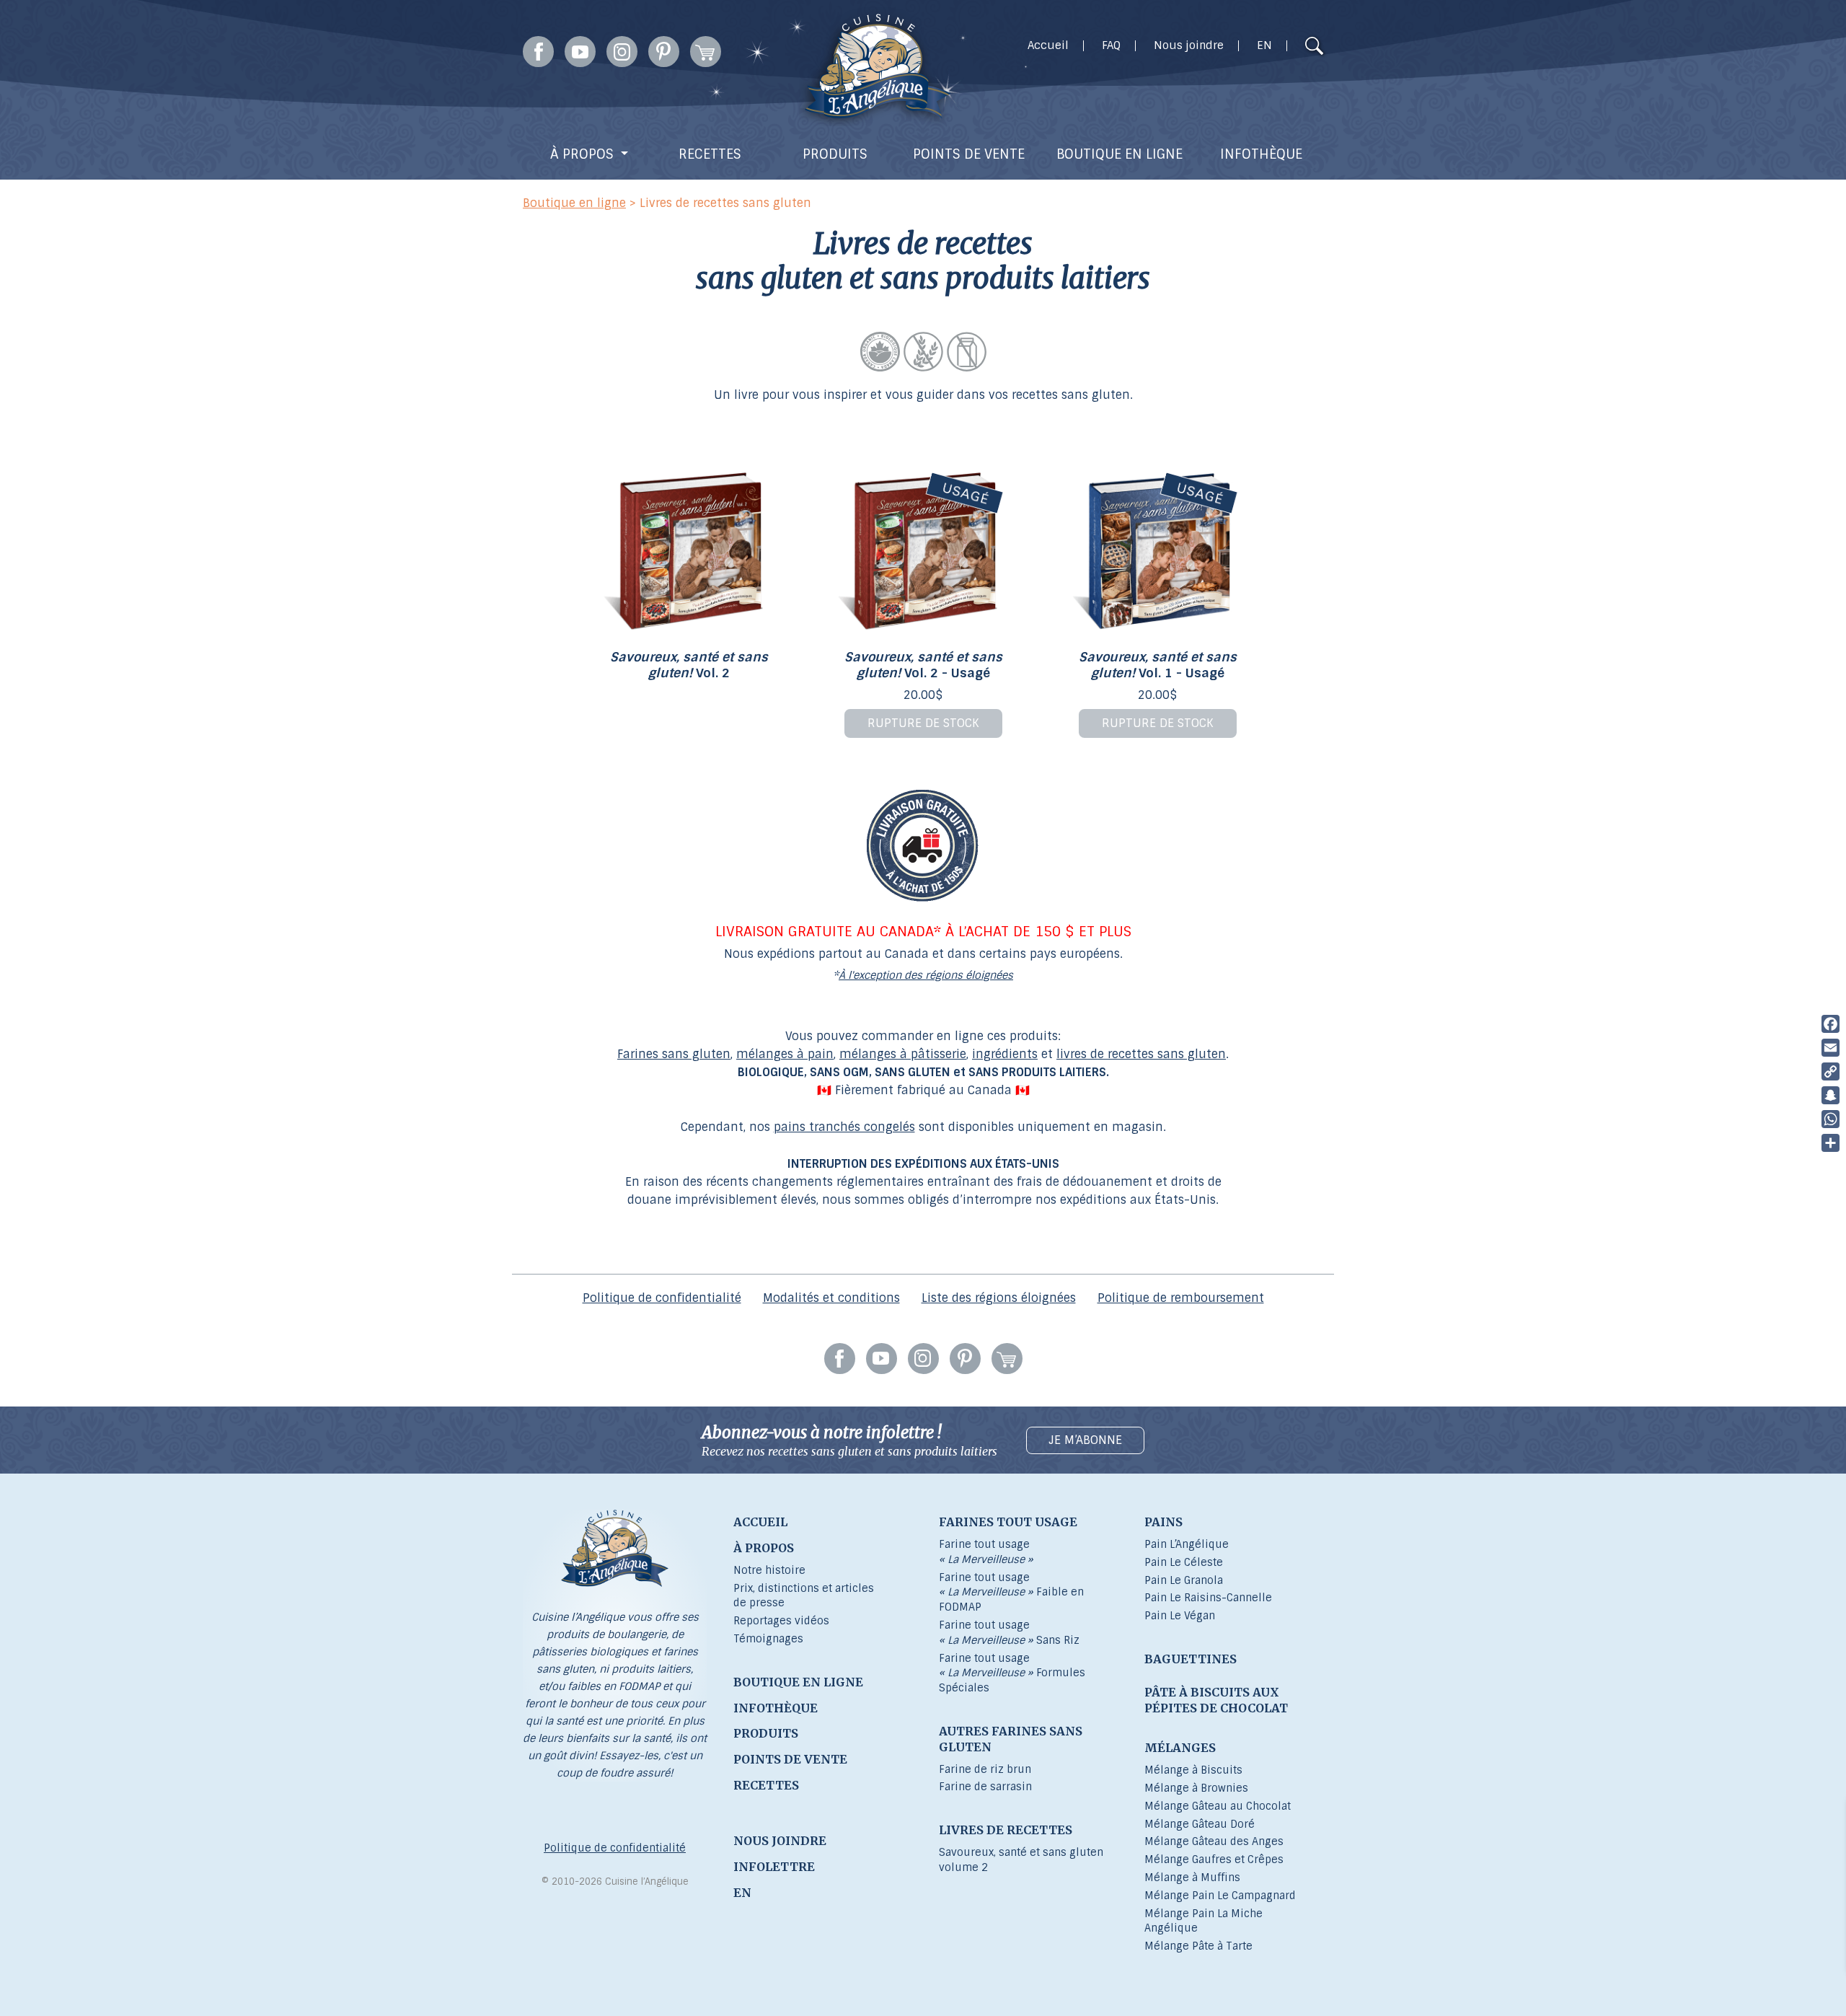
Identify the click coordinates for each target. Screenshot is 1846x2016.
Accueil (1048, 46)
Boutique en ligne (574, 203)
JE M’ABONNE (1085, 1440)
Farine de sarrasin (985, 1787)
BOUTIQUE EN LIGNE (1119, 154)
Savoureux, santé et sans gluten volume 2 (1021, 1860)
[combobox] (1286, 48)
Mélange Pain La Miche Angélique (1204, 1921)
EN (1264, 46)
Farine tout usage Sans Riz (1009, 1633)
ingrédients (1005, 1054)
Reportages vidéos (781, 1621)
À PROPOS (582, 154)
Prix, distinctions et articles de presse (804, 1596)
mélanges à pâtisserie (903, 1054)
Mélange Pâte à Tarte (1198, 1946)
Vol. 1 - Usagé (1158, 665)
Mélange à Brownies (1196, 1788)
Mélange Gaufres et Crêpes (1214, 1859)
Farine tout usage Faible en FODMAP (1011, 1593)
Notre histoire (769, 1570)
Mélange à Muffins (1192, 1878)
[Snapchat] (1830, 1095)
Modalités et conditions (831, 1298)
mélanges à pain (785, 1054)
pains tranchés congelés (844, 1127)
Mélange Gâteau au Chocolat (1218, 1806)
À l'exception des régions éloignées (926, 975)
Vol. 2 (689, 665)
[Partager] (1830, 1143)
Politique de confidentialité (662, 1298)
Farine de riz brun (985, 1769)
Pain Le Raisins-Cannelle (1208, 1598)
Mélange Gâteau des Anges (1214, 1841)
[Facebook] (1830, 1024)
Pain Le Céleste (1184, 1562)
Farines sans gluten (674, 1054)
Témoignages (768, 1639)
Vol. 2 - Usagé (923, 665)
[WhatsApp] (1830, 1119)
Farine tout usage (986, 1552)
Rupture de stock (923, 723)
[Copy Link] (1830, 1071)
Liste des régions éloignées (999, 1298)
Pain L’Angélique (1187, 1544)
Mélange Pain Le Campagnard (1220, 1896)
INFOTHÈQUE (1261, 154)
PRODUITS (835, 154)
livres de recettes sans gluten (1141, 1054)
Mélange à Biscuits (1193, 1770)
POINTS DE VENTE (969, 154)
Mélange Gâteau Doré (1200, 1824)
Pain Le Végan (1180, 1616)
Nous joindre (1189, 46)
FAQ (1111, 46)
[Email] (1830, 1048)
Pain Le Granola (1184, 1580)
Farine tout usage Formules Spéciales (1012, 1673)
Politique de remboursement (1181, 1298)
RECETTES (710, 154)
